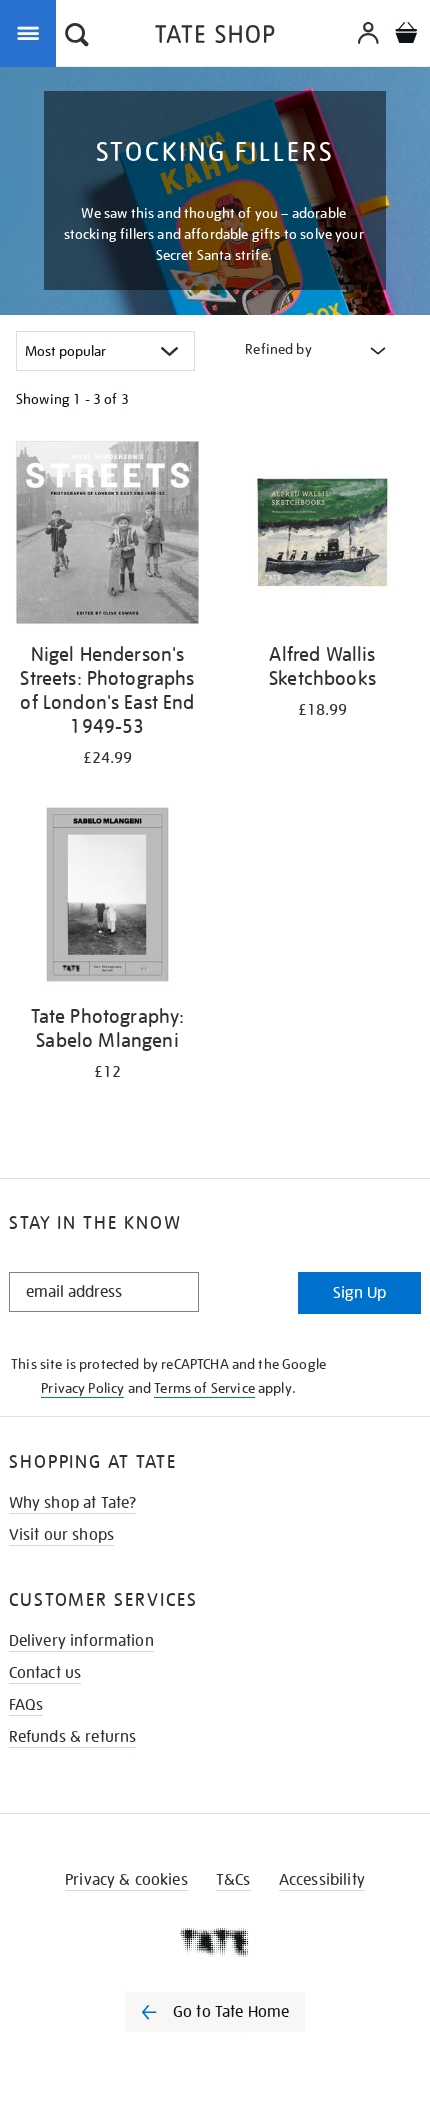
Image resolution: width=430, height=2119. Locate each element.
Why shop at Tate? (73, 1503)
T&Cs (233, 1880)
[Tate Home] (215, 1942)
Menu (32, 32)
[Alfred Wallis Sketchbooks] (322, 536)
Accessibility (322, 1880)
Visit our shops (61, 1535)
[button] (77, 37)
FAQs (26, 1705)
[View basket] (406, 35)
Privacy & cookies (126, 1880)
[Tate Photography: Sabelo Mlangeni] (107, 898)
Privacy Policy (82, 1388)
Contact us (45, 1673)
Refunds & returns (73, 1737)
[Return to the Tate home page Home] (215, 37)
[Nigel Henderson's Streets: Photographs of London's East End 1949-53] (107, 536)
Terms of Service (204, 1388)
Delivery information (81, 1641)
